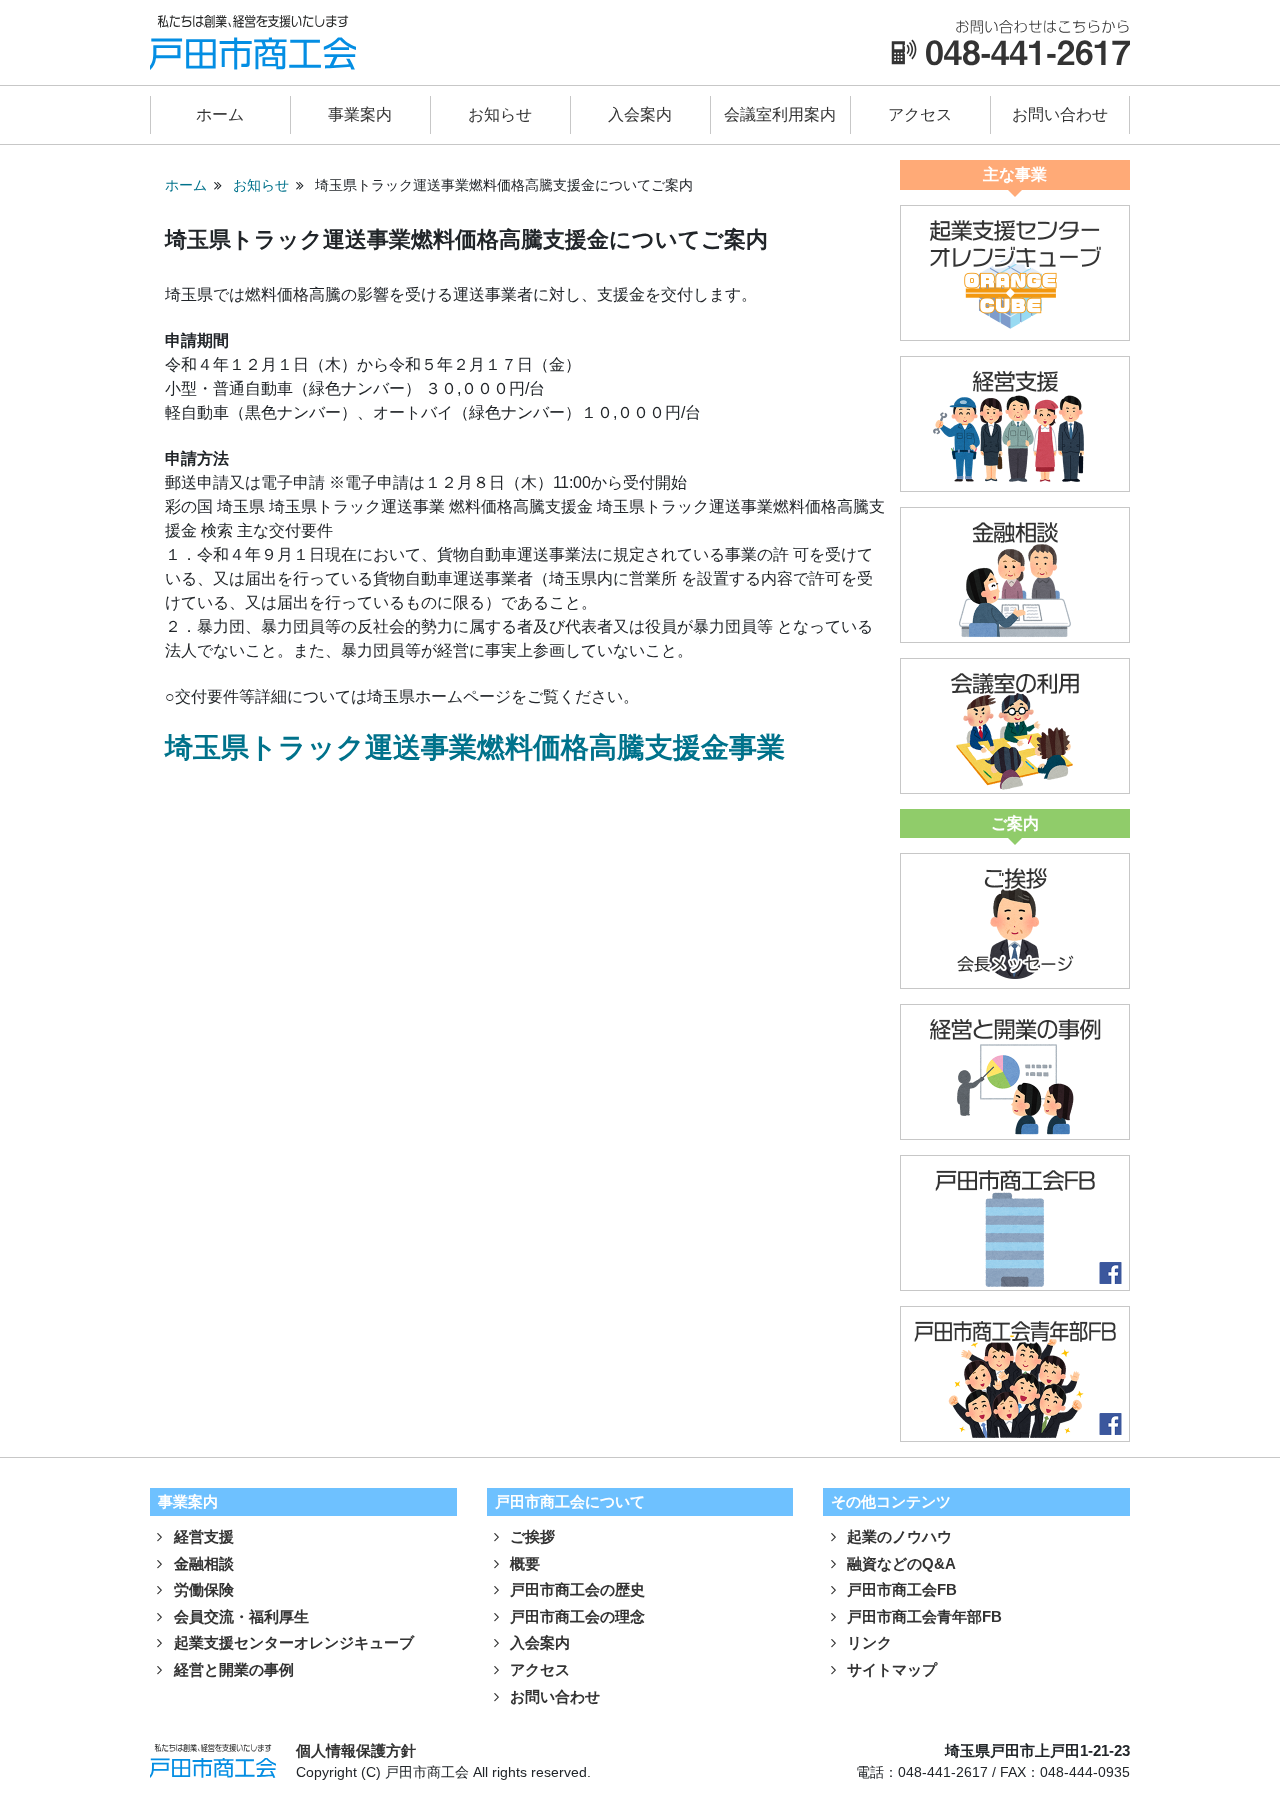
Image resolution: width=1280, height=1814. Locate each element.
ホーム (220, 114)
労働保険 (202, 1589)
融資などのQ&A (899, 1563)
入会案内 (640, 114)
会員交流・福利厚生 (239, 1616)
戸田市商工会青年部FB (922, 1616)
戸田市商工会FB (900, 1589)
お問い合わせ (1060, 114)
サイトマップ (890, 1669)
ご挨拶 (530, 1536)
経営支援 (202, 1536)
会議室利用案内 (780, 114)
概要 (523, 1563)
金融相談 (202, 1563)
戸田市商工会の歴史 (575, 1589)
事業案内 (360, 114)
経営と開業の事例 (232, 1669)
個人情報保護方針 (356, 1750)
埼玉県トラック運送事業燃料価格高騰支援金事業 (475, 747)
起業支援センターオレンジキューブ (292, 1642)
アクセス (920, 114)
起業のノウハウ (897, 1536)
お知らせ (500, 114)
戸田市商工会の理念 (575, 1616)
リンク (867, 1642)
